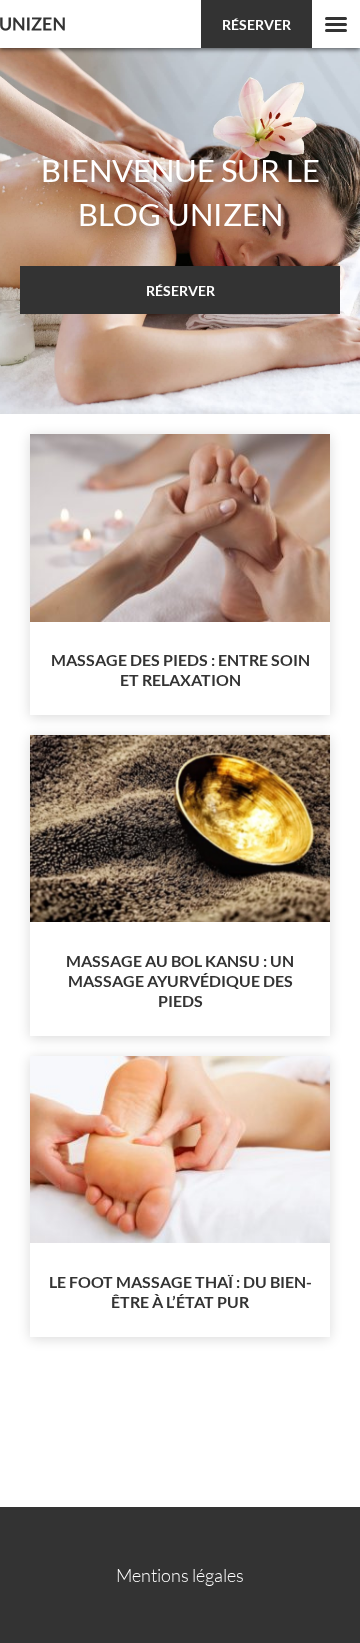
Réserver (256, 24)
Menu (336, 24)
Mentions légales (180, 1575)
